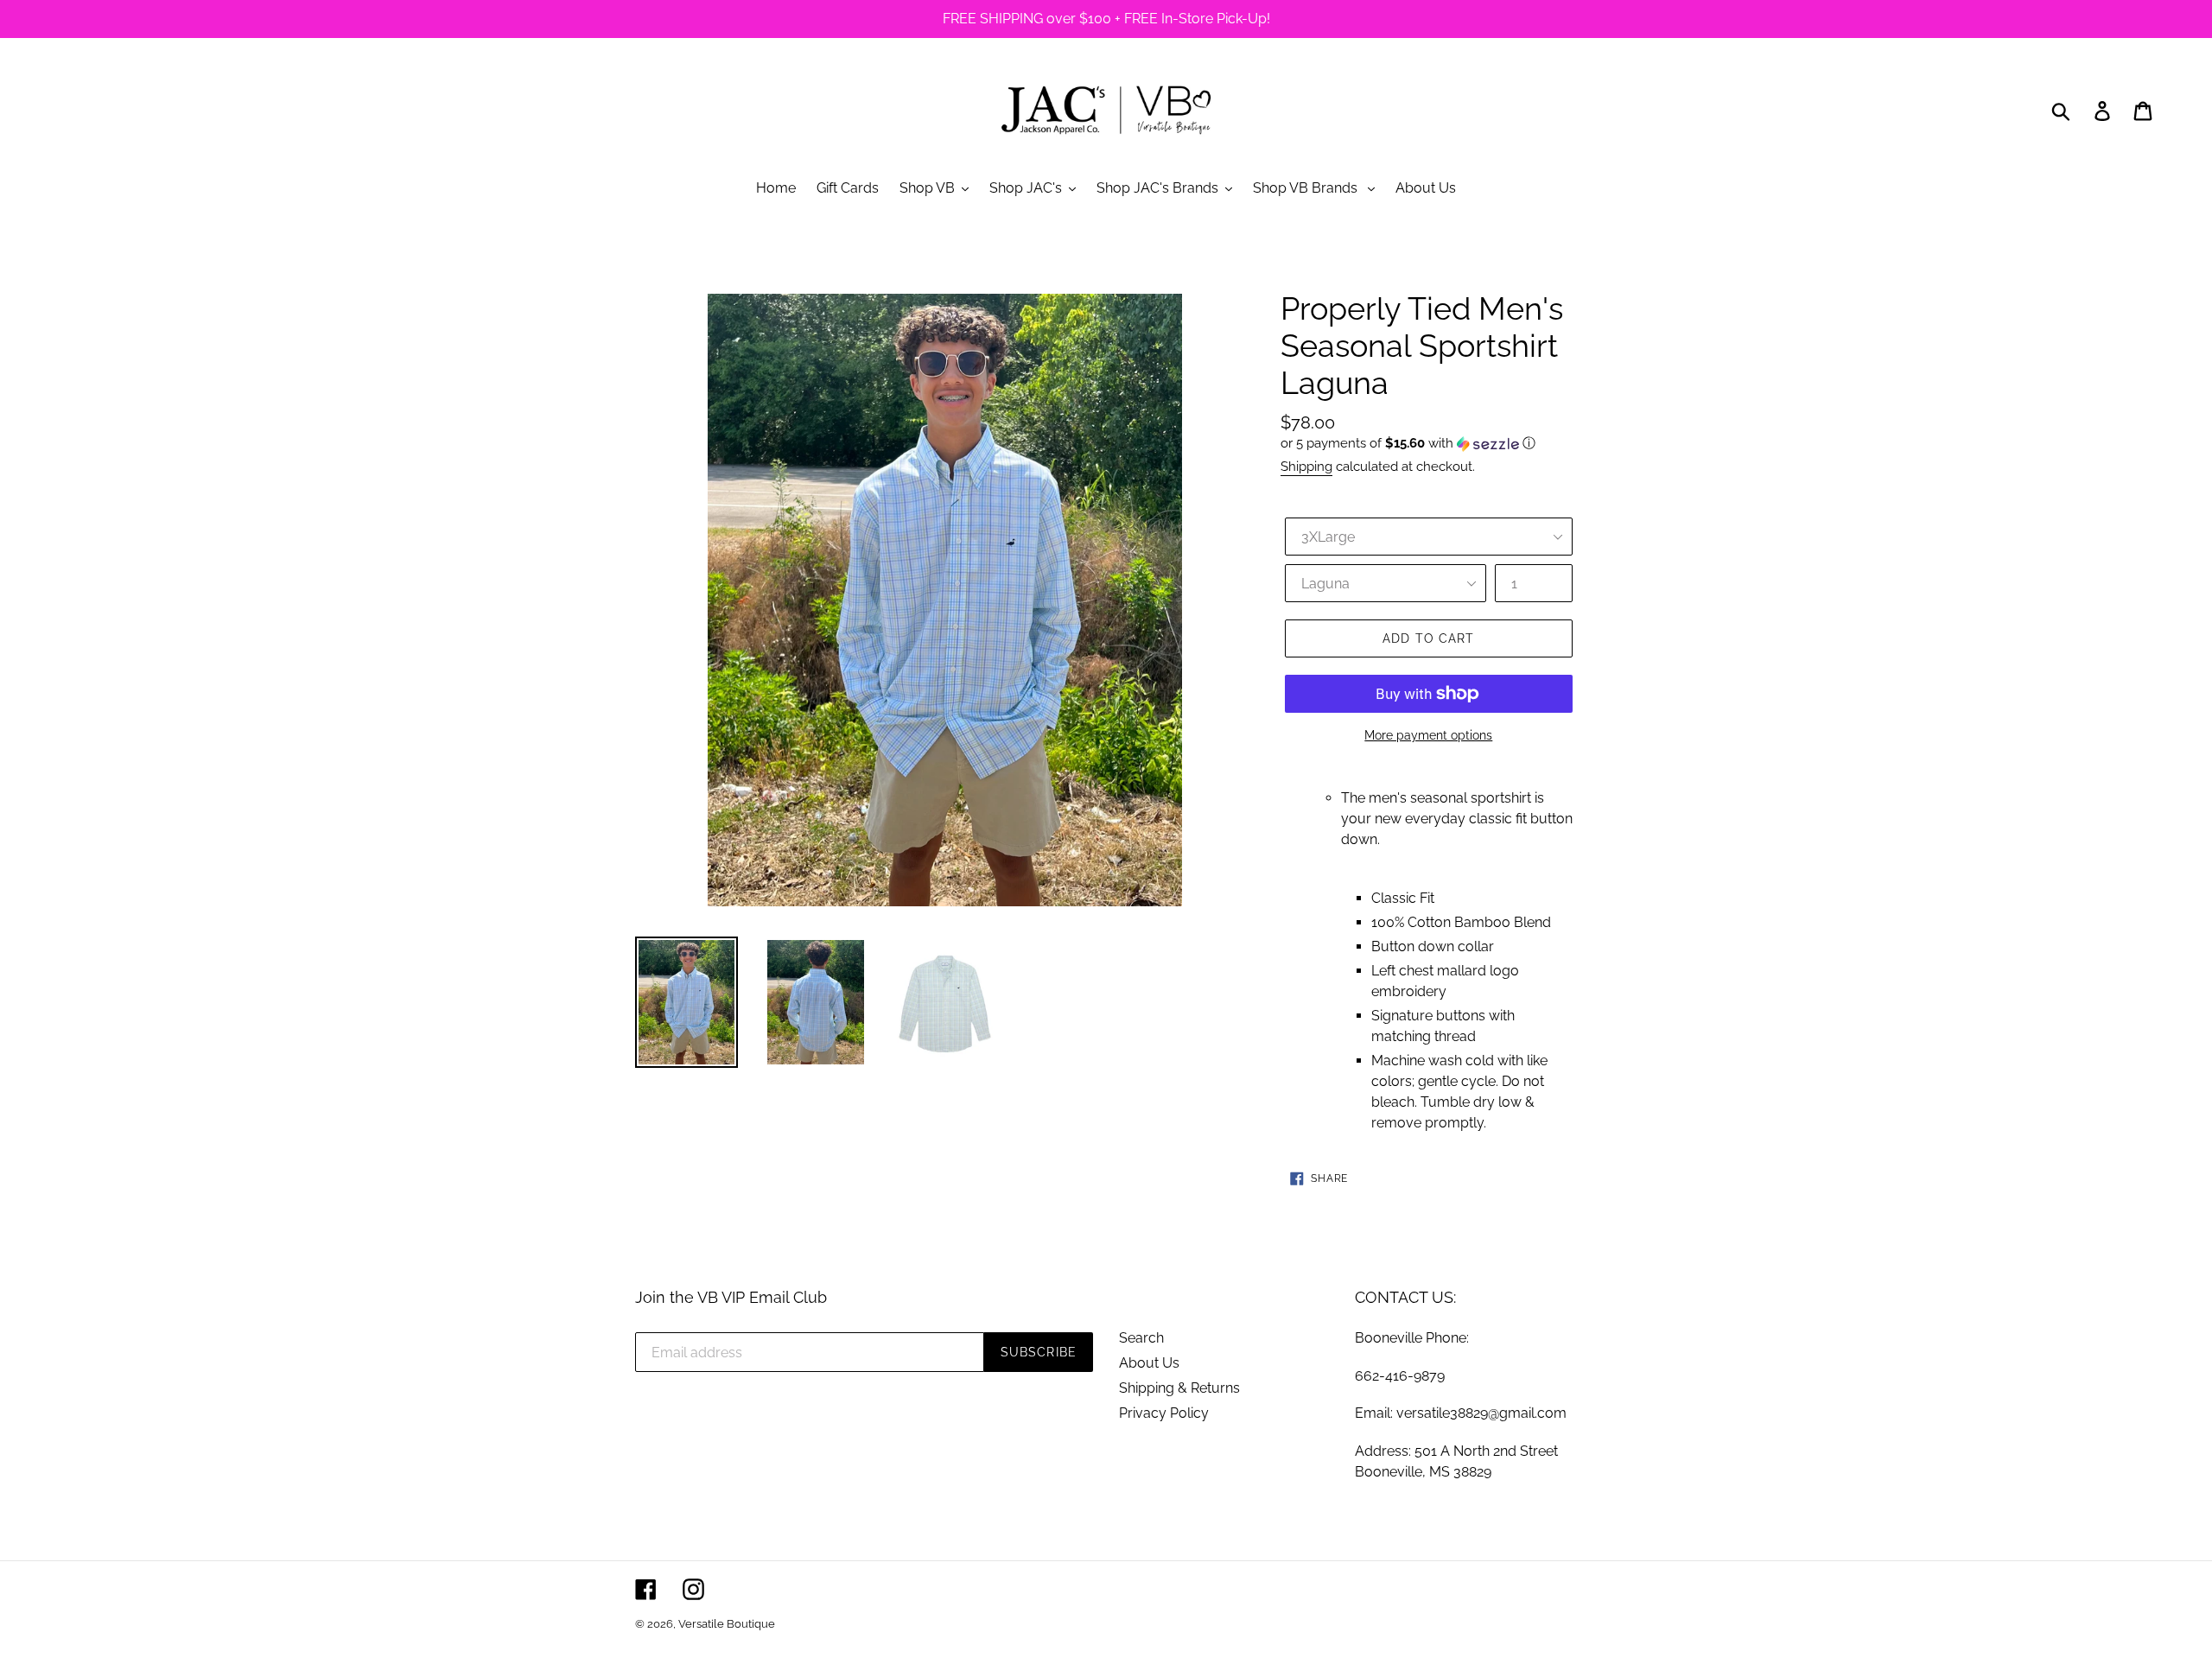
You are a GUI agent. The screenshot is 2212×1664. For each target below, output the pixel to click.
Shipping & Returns (1179, 1388)
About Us (1149, 1363)
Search (1141, 1338)
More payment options (1428, 735)
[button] (1429, 444)
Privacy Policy (1164, 1413)
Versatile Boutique (727, 1624)
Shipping (1306, 467)
